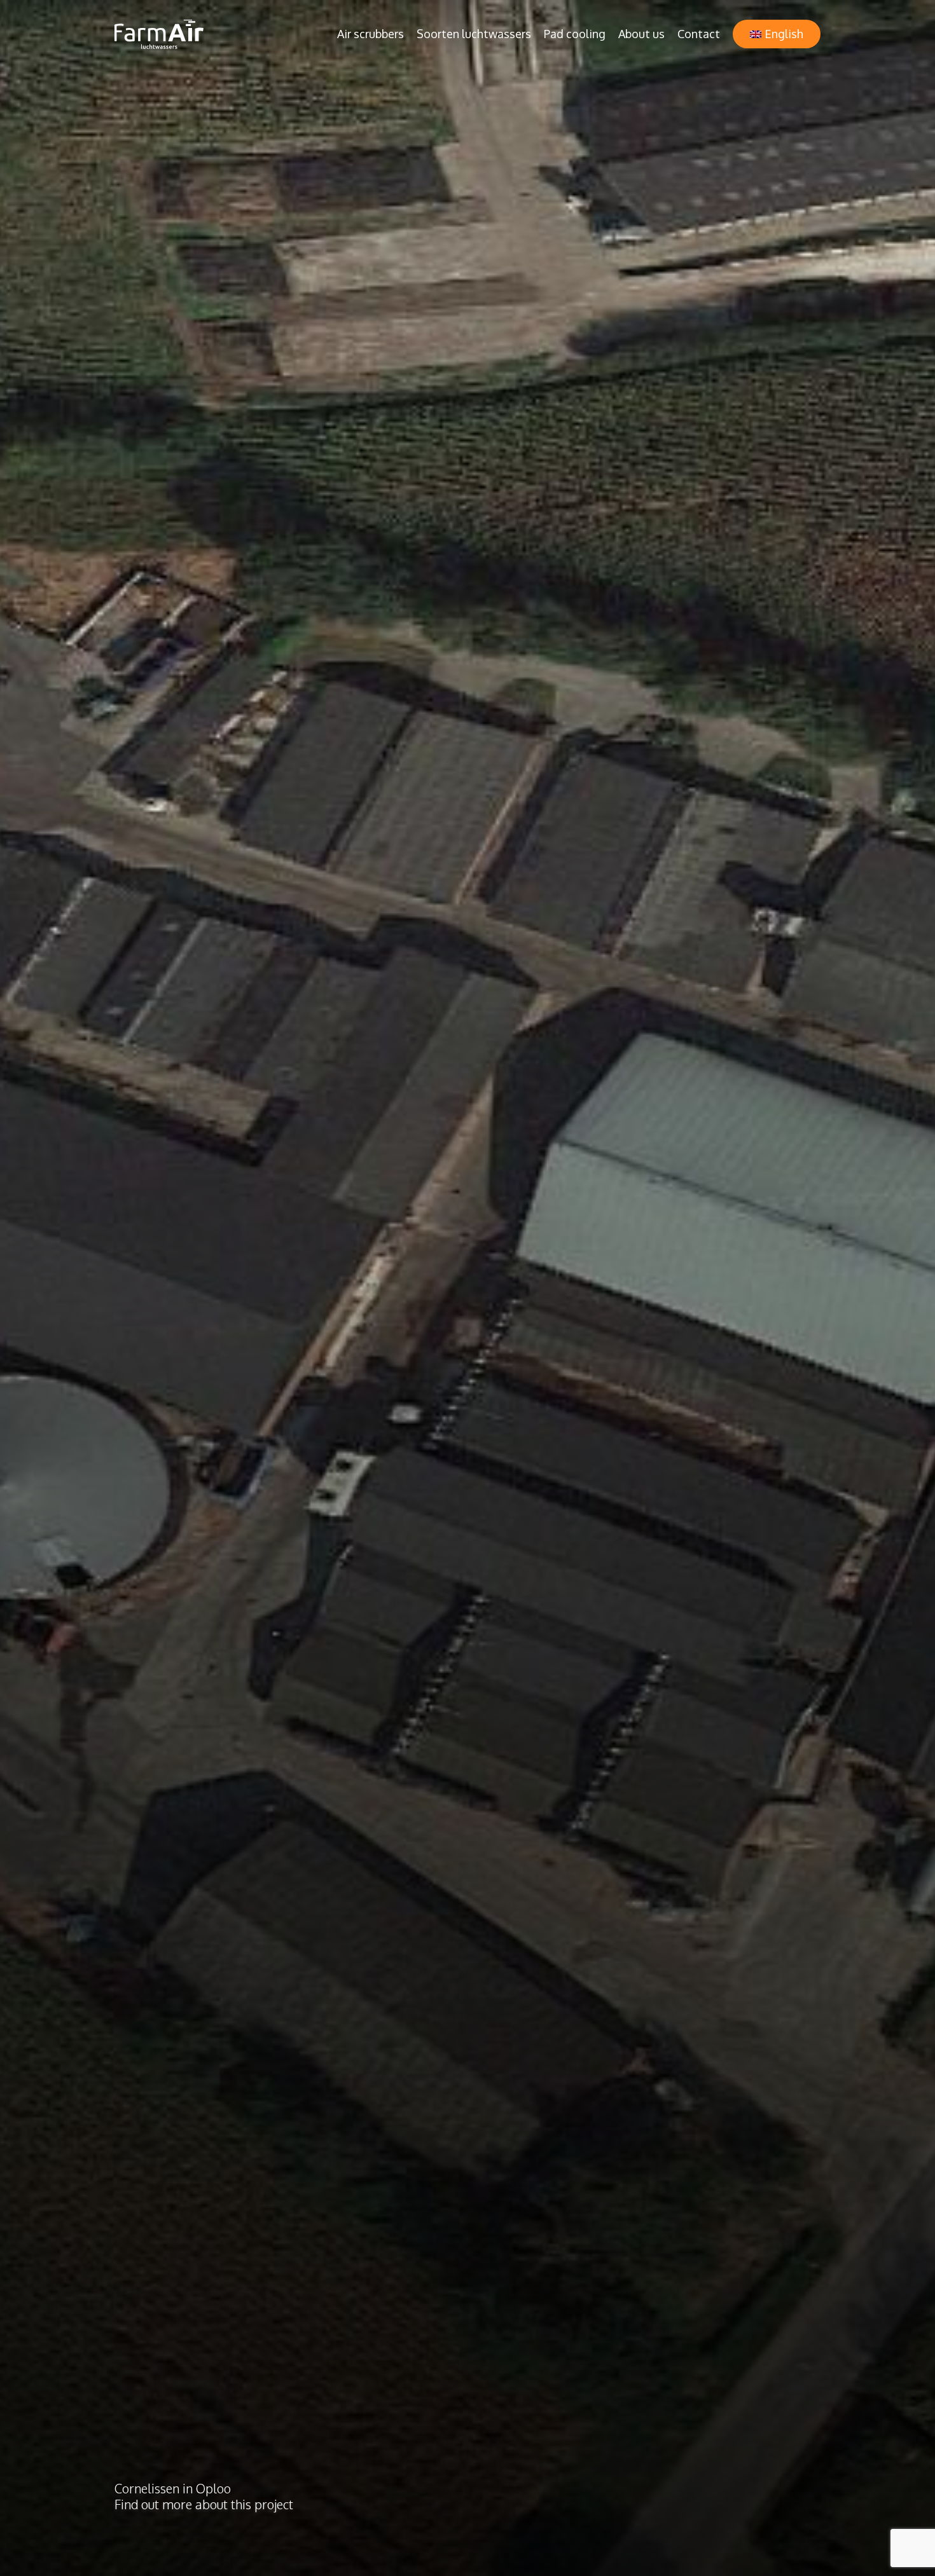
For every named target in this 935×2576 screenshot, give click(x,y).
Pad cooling (575, 34)
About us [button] (641, 34)
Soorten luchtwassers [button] (474, 34)
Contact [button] (699, 34)
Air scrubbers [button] (371, 34)
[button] (777, 34)
